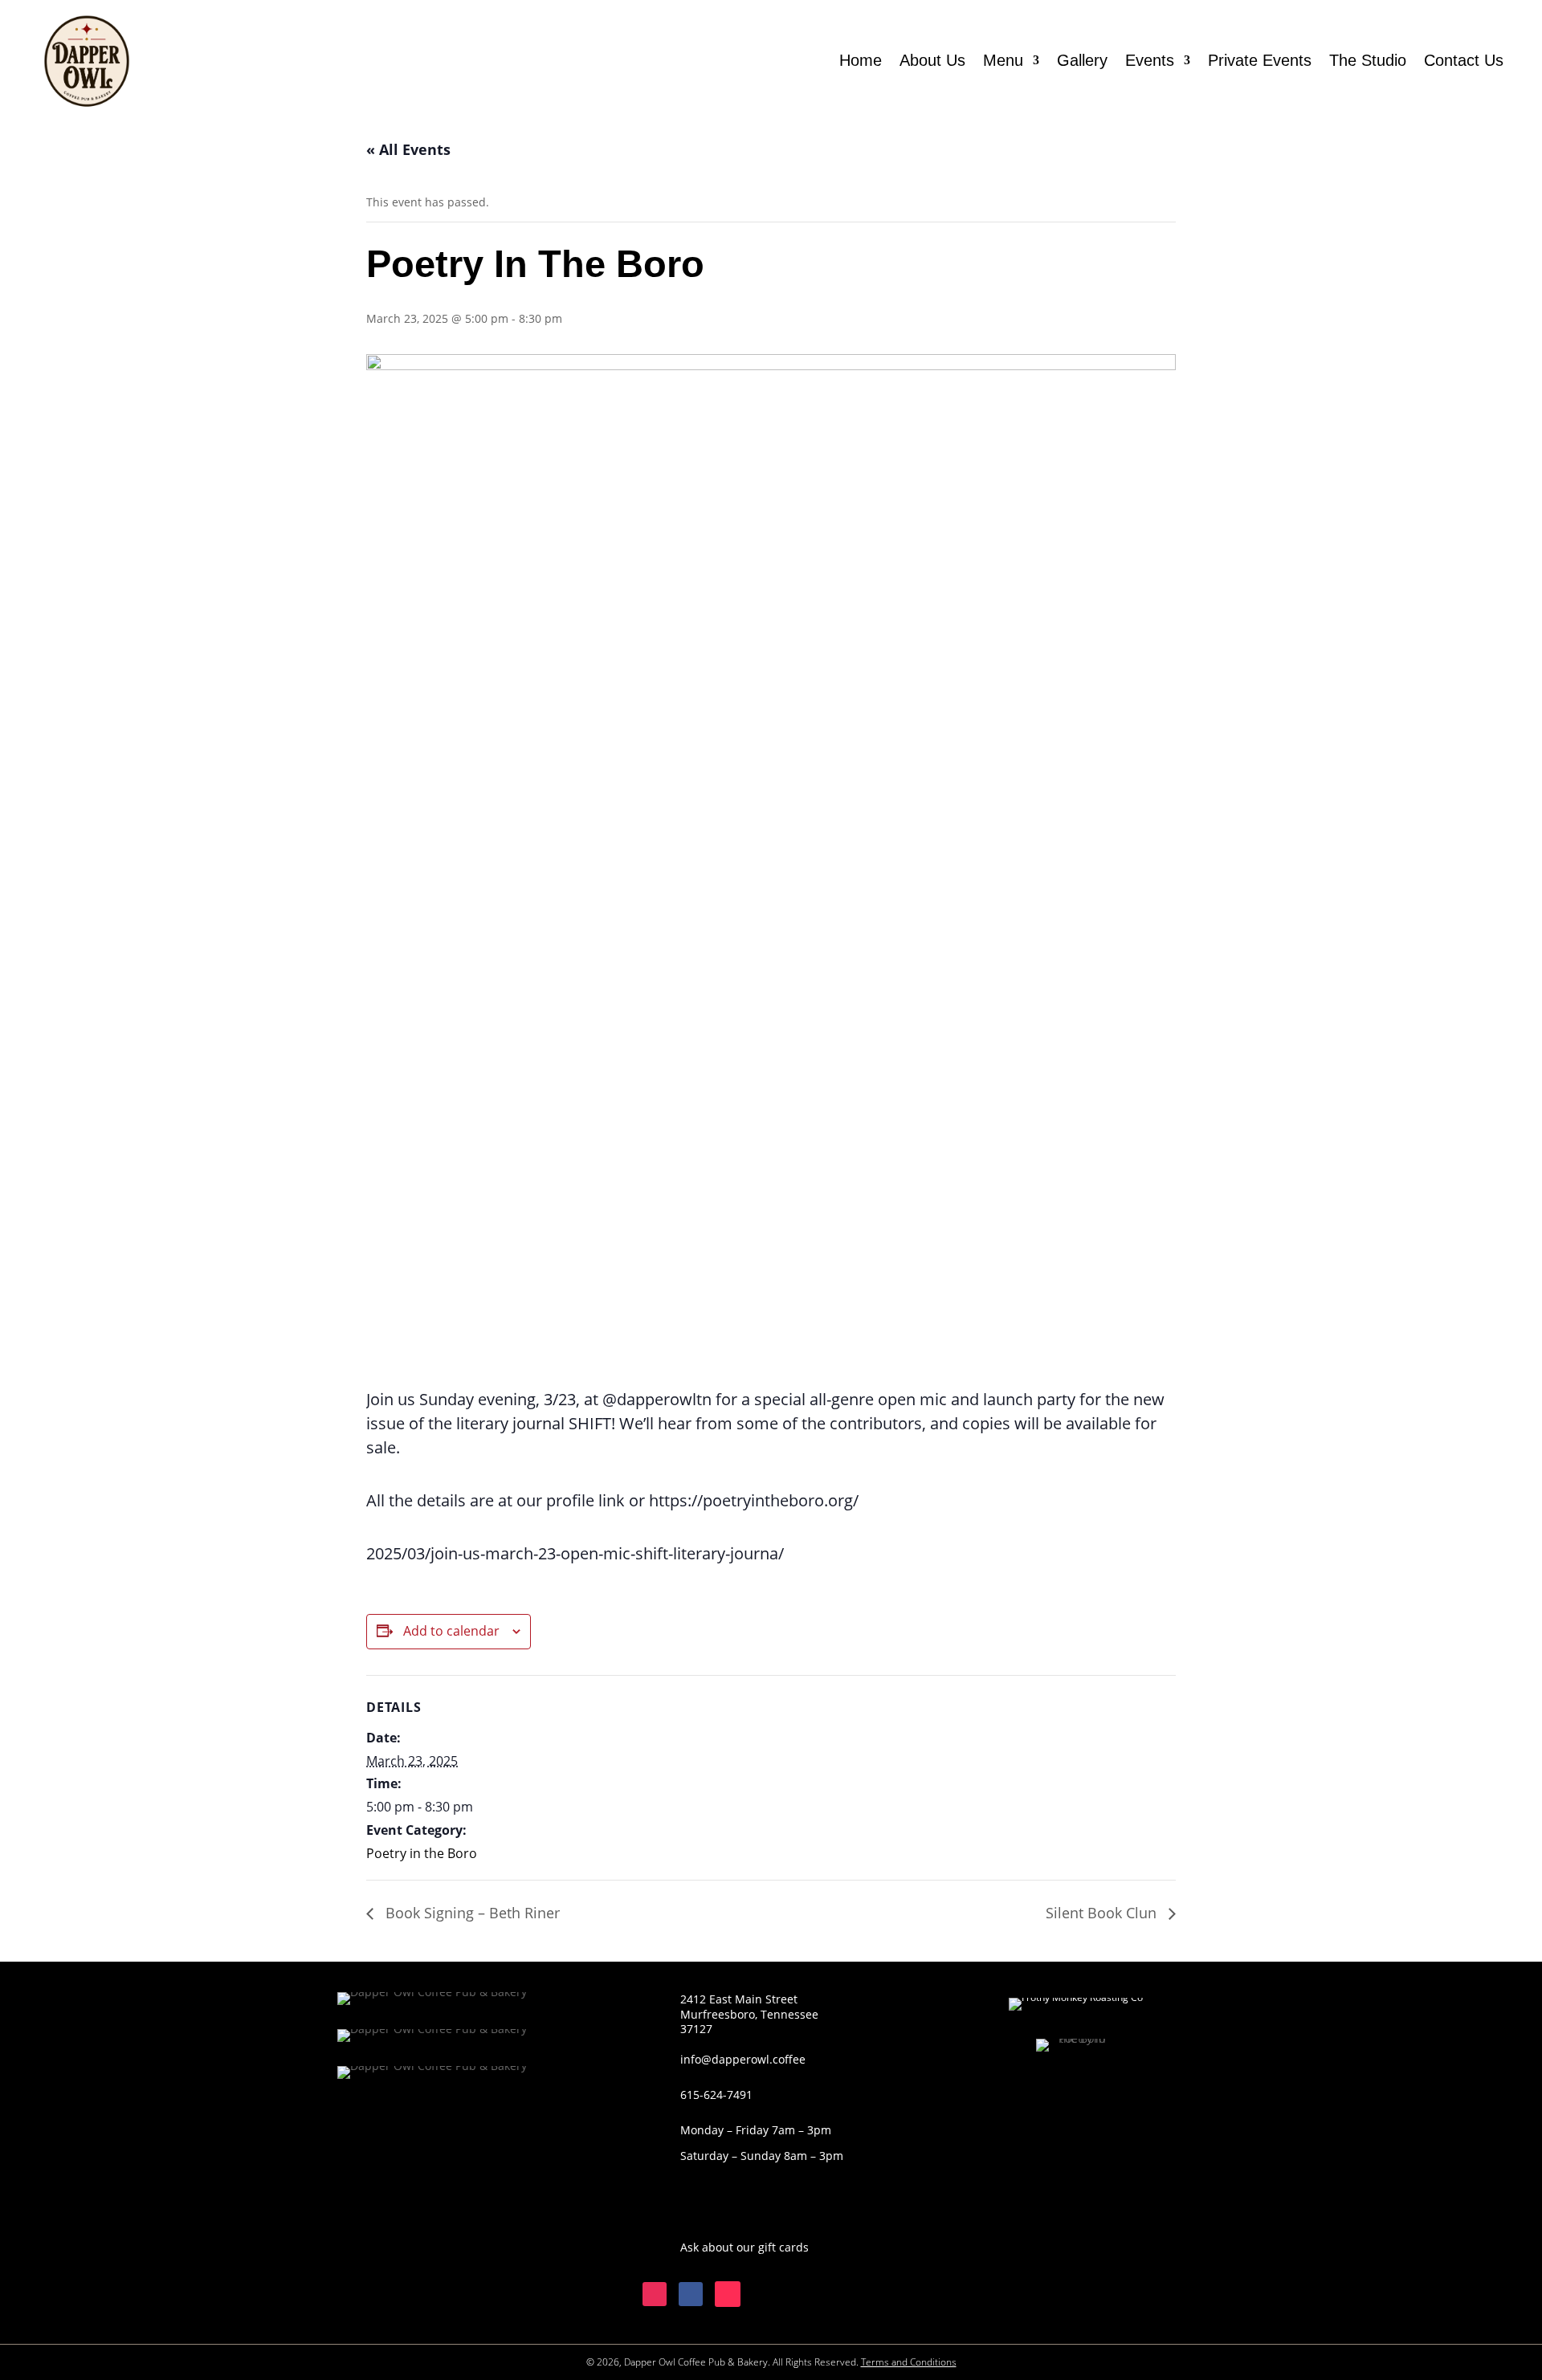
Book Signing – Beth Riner (471, 1913)
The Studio (1368, 60)
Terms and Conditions (909, 2362)
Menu (1003, 60)
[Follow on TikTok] (728, 2294)
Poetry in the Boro (422, 1853)
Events (1150, 60)
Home (861, 60)
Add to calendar (451, 1631)
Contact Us (1464, 60)
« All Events (408, 149)
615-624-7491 (716, 2095)
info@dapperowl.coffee (743, 2059)
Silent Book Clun (1103, 1913)
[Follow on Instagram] (655, 2294)
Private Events (1260, 60)
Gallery (1082, 60)
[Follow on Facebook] (691, 2294)
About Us (932, 60)
